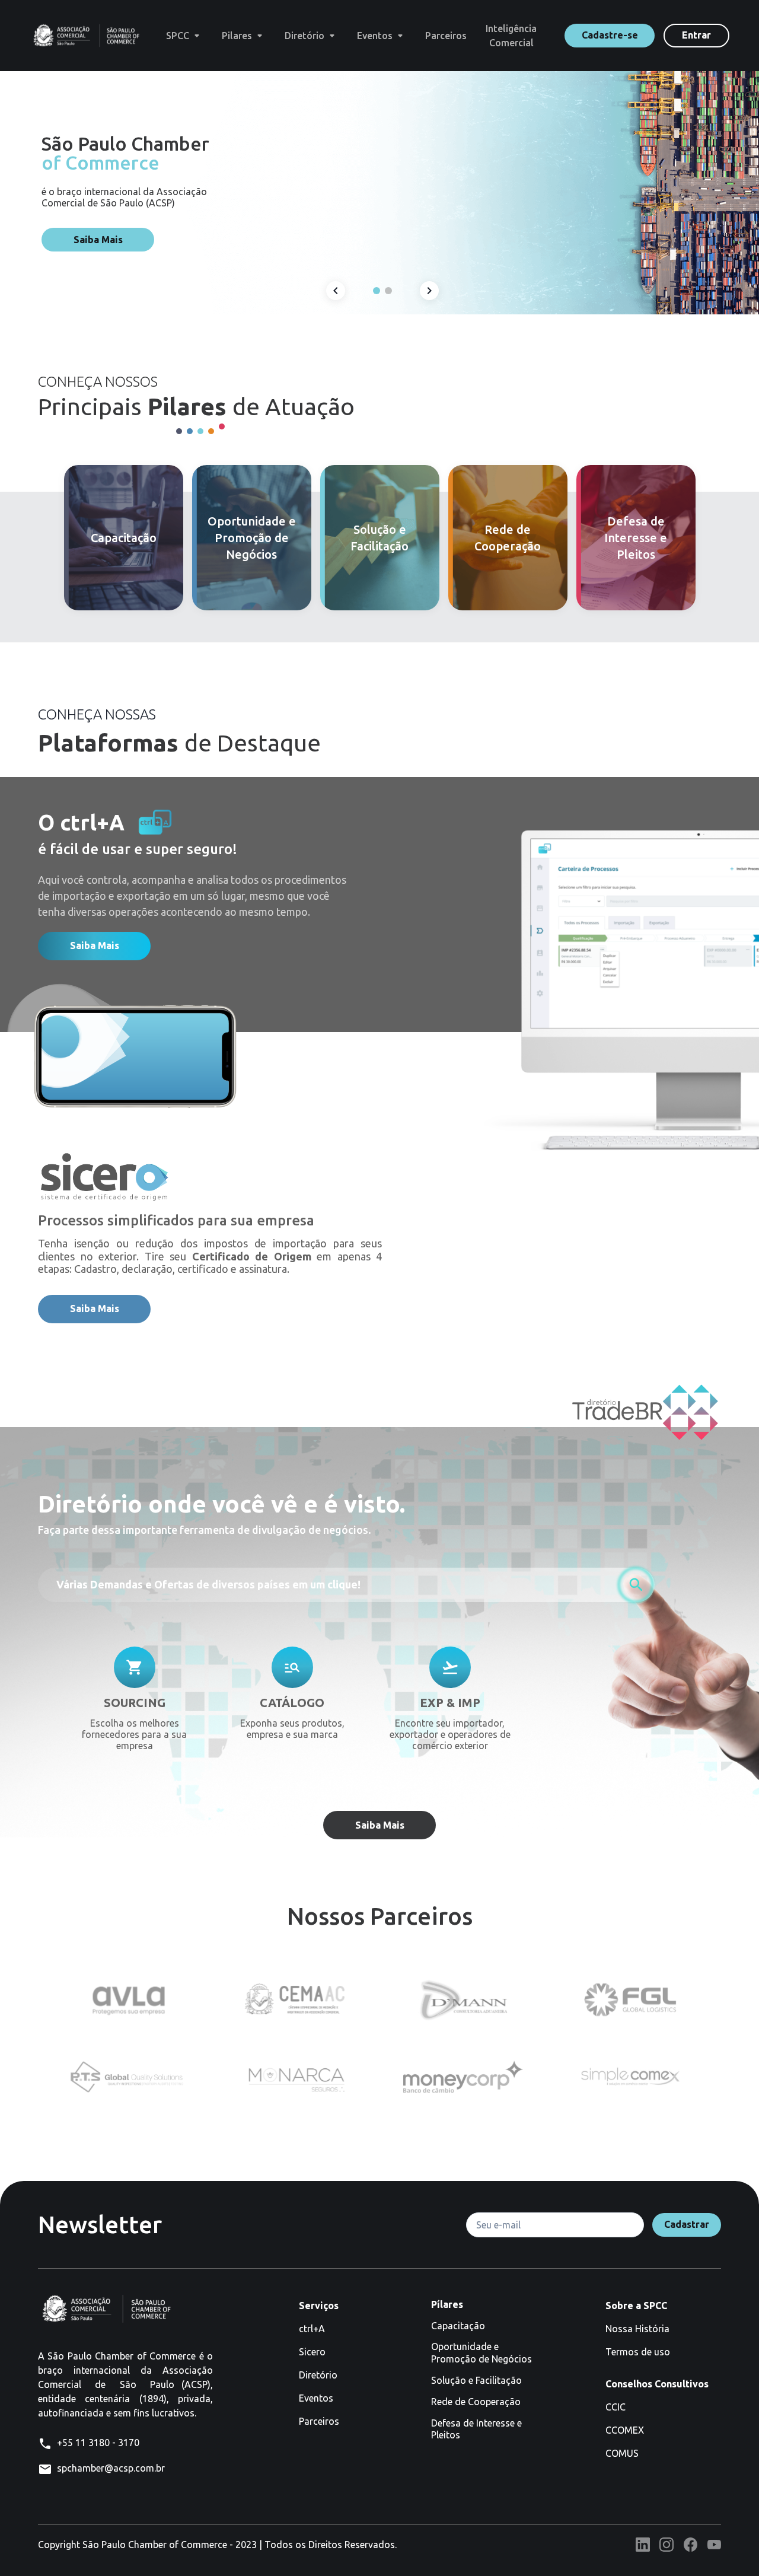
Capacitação (458, 2326)
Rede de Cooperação (476, 2402)
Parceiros (319, 2421)
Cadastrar (687, 2224)
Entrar (696, 35)
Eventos (316, 2398)
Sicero (312, 2352)
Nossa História (637, 2329)
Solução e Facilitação (476, 2380)
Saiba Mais (98, 240)
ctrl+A (312, 2329)
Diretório (318, 2375)
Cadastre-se (610, 35)
